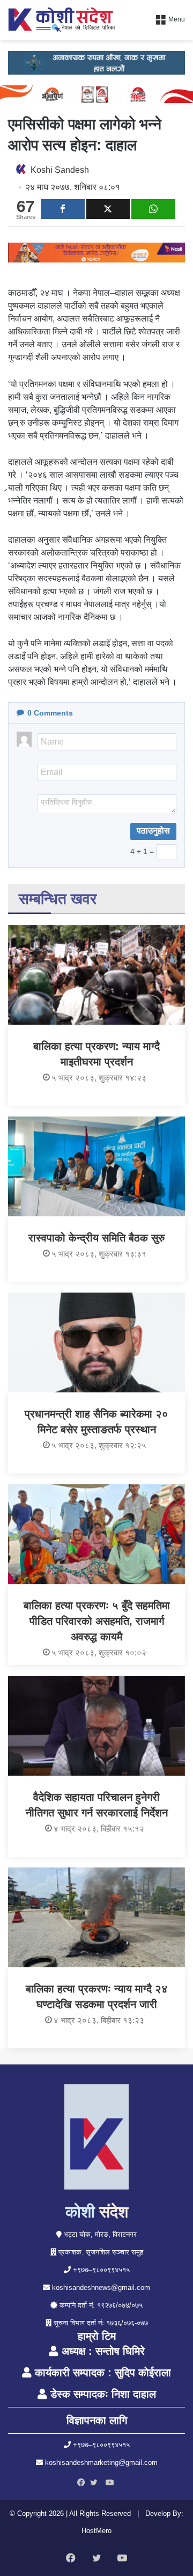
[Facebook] (84, 2483)
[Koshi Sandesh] (62, 20)
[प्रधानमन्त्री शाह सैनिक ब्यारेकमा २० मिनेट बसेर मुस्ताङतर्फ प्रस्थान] (96, 1342)
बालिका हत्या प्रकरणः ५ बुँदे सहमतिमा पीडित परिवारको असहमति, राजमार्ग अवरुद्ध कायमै (97, 1621)
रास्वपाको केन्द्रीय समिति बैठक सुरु (96, 1238)
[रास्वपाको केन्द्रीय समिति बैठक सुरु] (96, 1166)
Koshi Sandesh (60, 170)
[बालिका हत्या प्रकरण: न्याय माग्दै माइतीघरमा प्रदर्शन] (96, 975)
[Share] (63, 209)
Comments (50, 713)
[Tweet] (108, 209)
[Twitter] (96, 2483)
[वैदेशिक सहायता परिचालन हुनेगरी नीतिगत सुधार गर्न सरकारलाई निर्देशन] (96, 1726)
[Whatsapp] (153, 209)
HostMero (96, 2531)
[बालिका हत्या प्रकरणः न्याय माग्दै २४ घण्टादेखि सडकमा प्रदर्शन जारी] (96, 1917)
